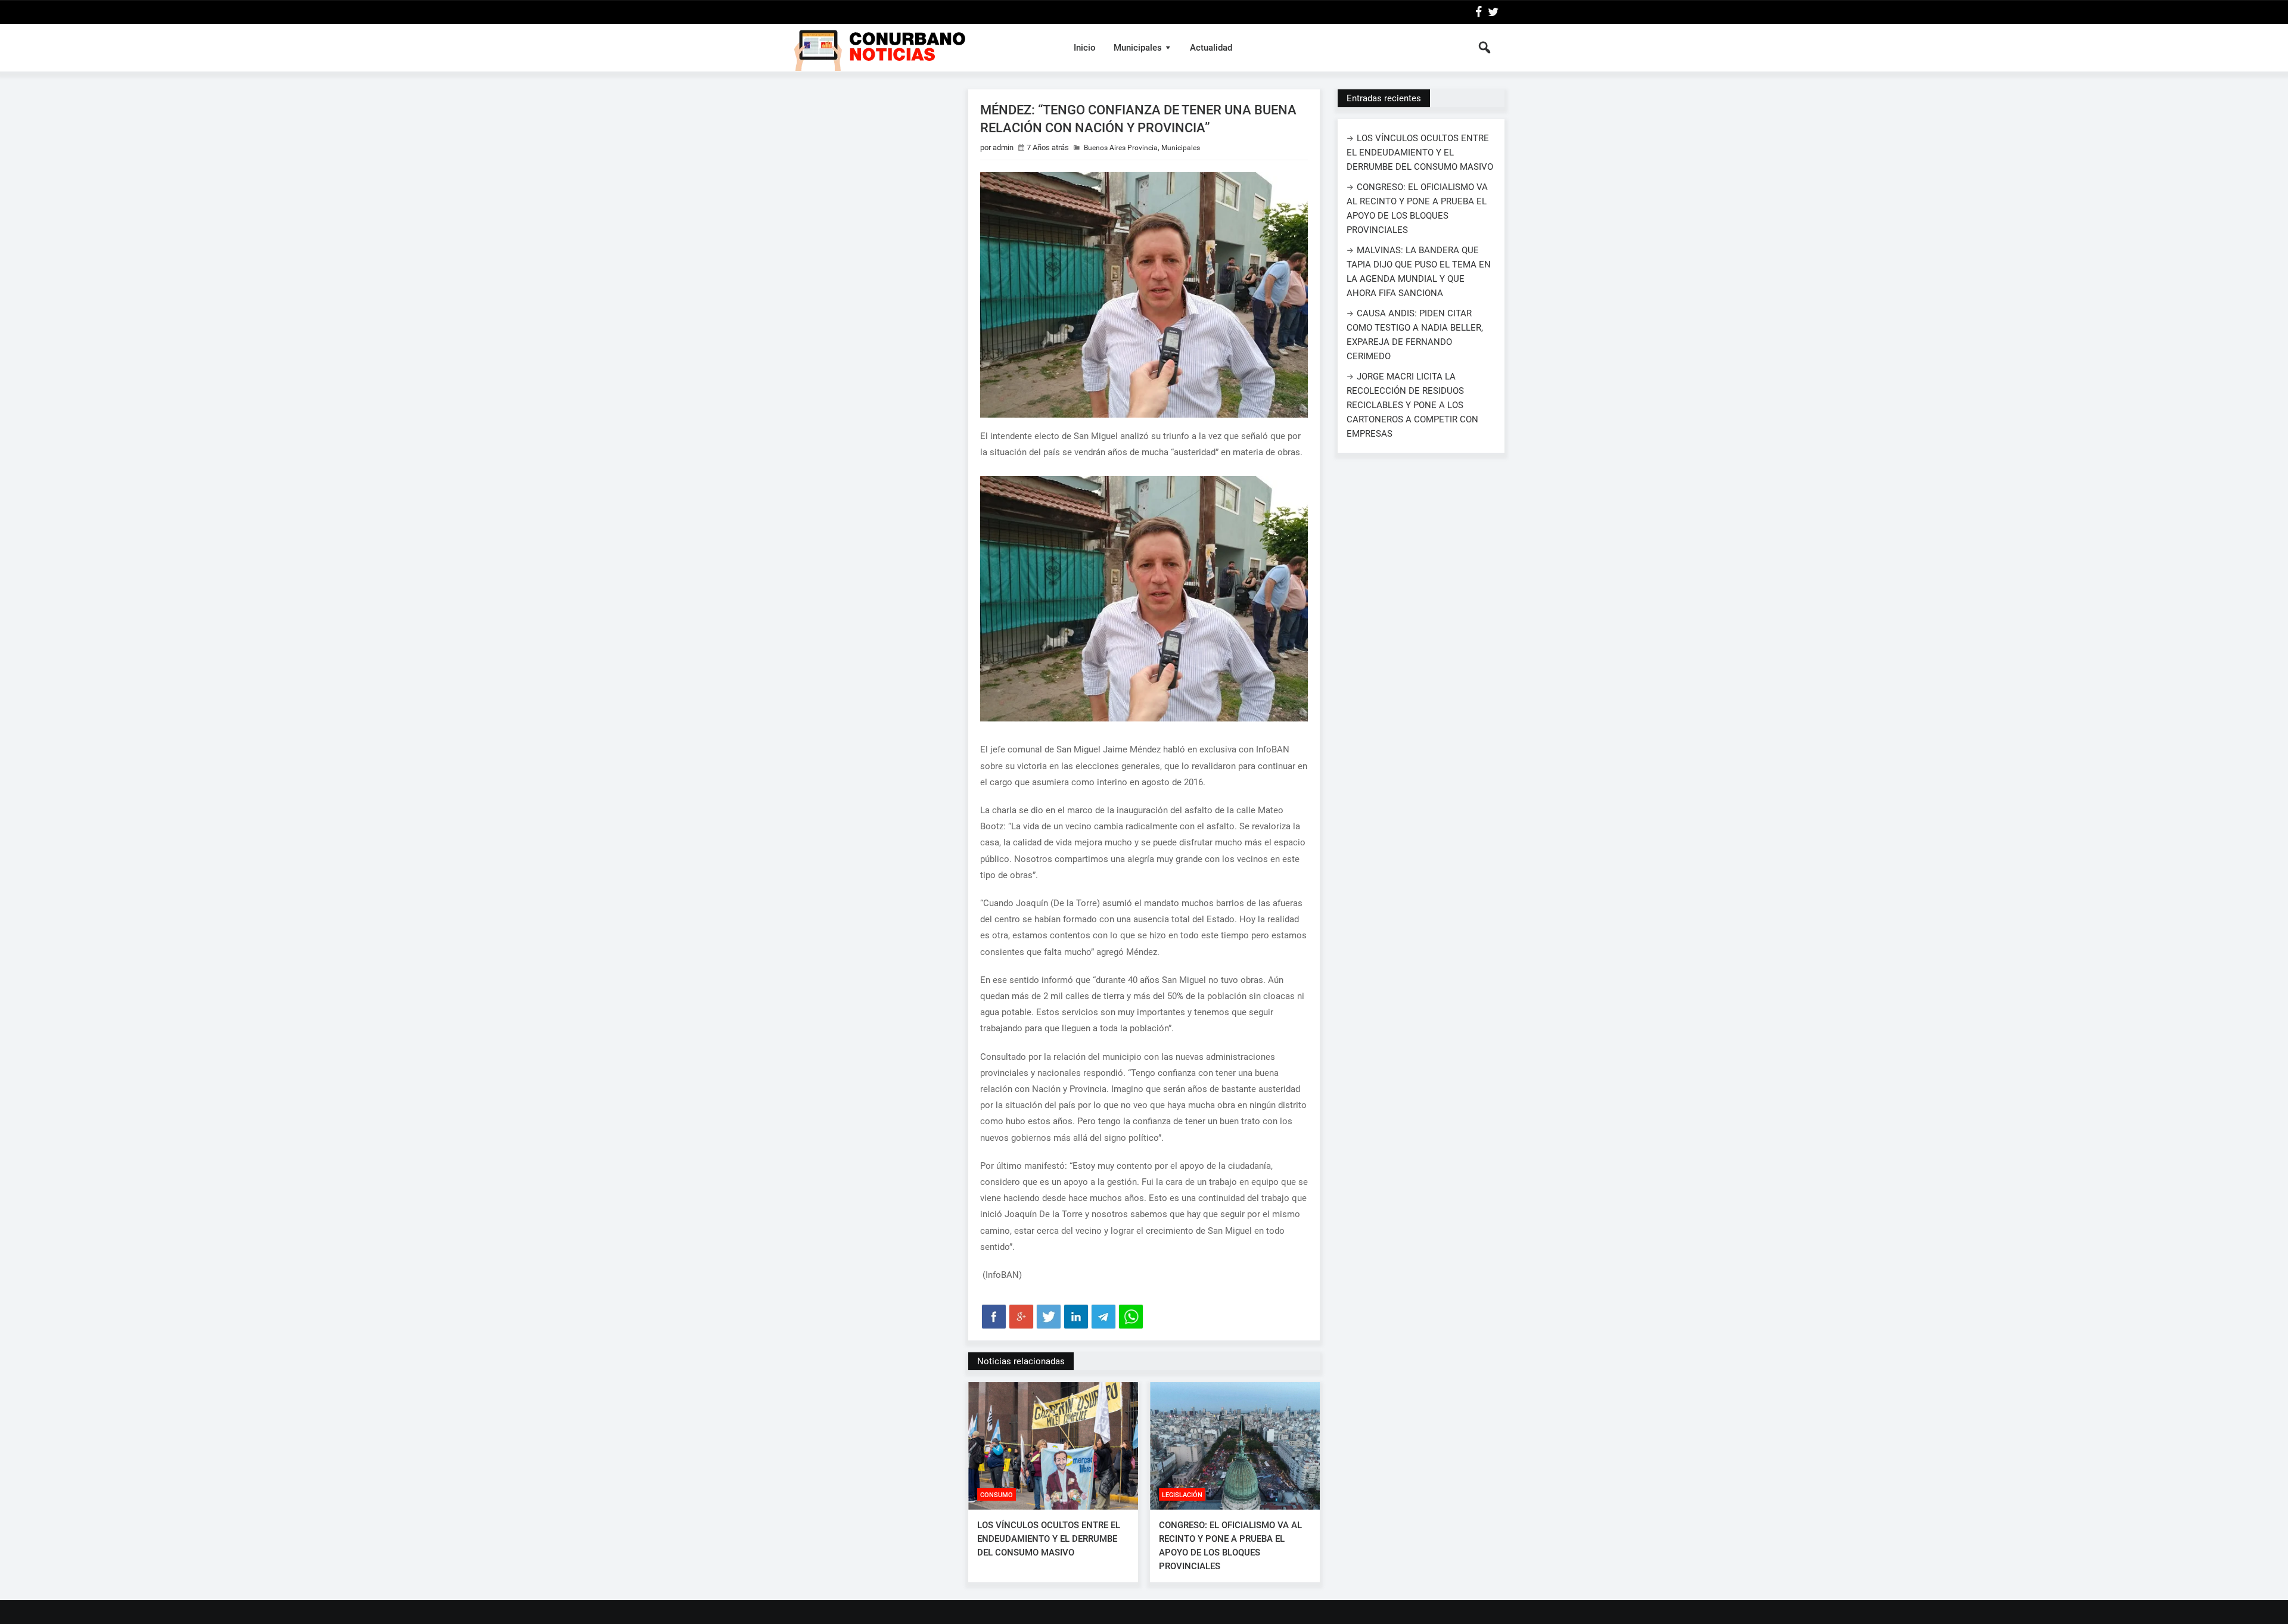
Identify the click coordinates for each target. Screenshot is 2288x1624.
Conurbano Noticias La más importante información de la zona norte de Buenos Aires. (920, 48)
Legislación (1182, 1495)
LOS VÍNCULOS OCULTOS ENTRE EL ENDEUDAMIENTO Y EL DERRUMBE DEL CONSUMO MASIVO (1049, 1539)
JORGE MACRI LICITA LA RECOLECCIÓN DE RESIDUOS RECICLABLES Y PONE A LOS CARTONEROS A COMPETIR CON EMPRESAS (1412, 405)
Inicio (1085, 48)
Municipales (1138, 48)
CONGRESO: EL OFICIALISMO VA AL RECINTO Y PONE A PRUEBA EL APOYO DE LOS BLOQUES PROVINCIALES (1230, 1546)
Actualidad (1211, 48)
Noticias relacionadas (1021, 1361)
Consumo (997, 1495)
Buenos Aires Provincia (1121, 148)
